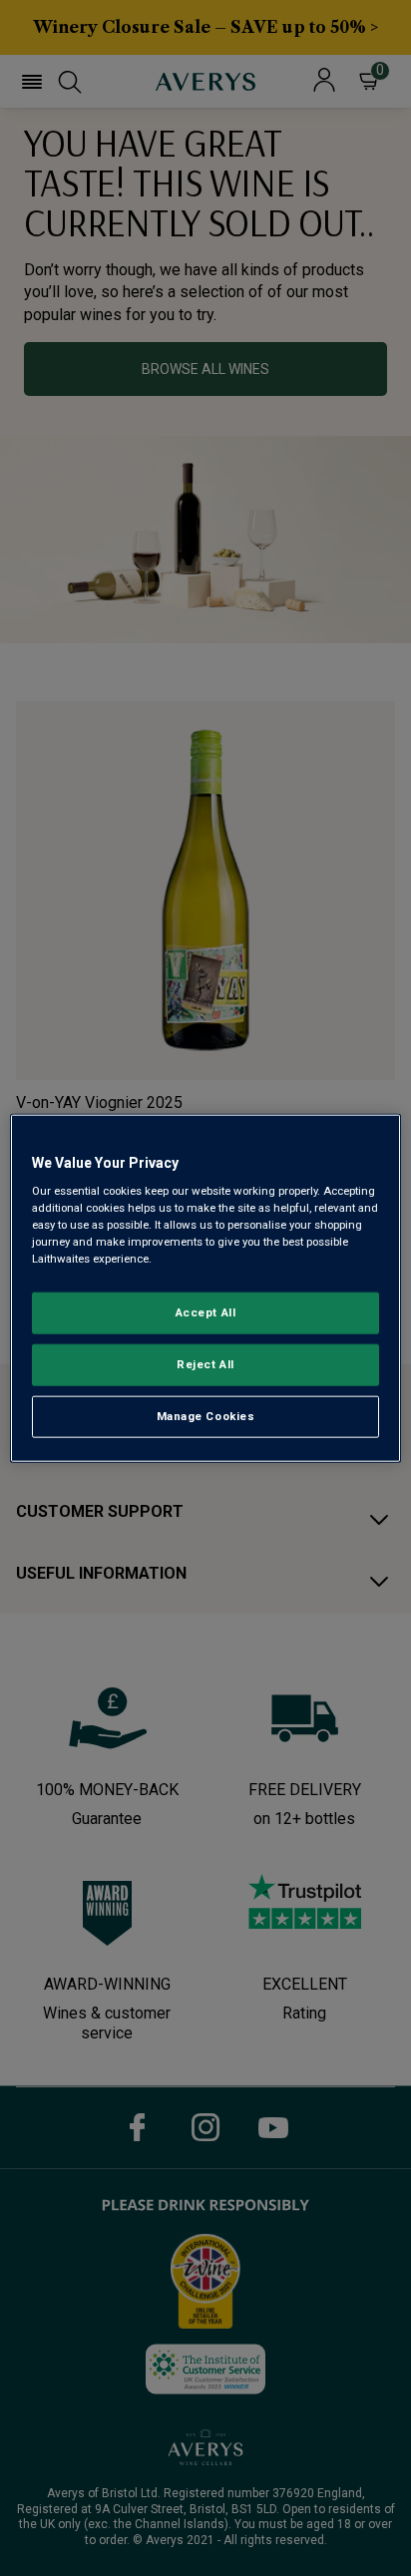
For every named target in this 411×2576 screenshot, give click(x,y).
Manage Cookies (206, 1416)
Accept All (206, 1312)
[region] (205, 1288)
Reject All (205, 1364)
